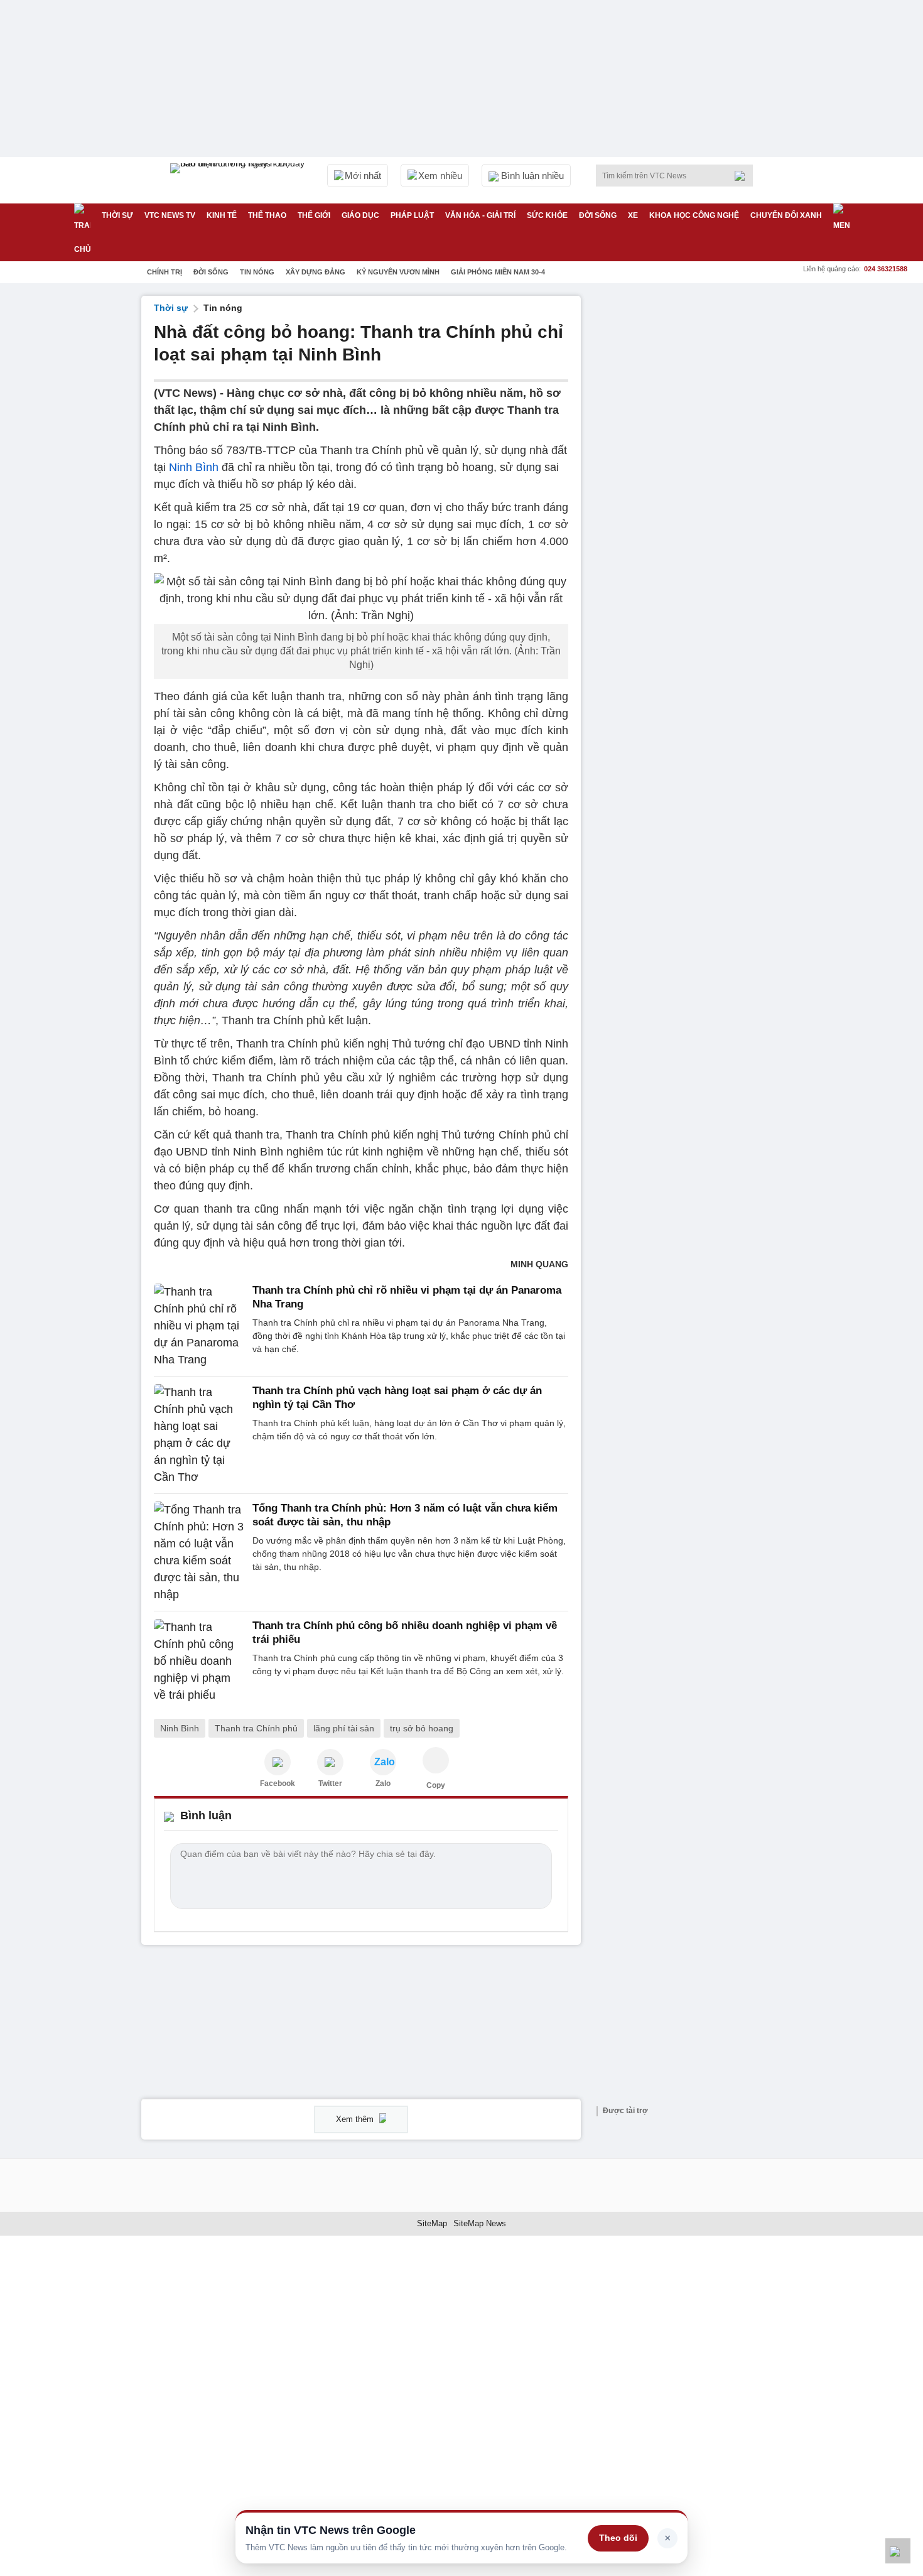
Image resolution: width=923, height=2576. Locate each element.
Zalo (383, 1783)
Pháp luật (412, 215)
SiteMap (432, 2223)
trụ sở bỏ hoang (422, 1728)
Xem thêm (356, 2119)
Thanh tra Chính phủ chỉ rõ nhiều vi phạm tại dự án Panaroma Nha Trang (407, 1297)
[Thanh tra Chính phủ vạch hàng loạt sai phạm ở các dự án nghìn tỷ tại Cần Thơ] (199, 1435)
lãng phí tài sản (344, 1728)
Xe (633, 215)
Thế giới (314, 215)
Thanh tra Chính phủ (256, 1728)
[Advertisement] (688, 484)
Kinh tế (222, 215)
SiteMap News (480, 2223)
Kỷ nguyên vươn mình (398, 272)
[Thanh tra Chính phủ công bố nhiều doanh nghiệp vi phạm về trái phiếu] (199, 1661)
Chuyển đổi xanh (786, 215)
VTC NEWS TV (170, 215)
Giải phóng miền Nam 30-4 (498, 272)
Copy (436, 1785)
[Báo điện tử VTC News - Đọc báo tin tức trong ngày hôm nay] (239, 180)
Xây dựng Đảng (316, 272)
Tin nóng (257, 272)
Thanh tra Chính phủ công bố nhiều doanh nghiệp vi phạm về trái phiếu (405, 1632)
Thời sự (117, 215)
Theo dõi (618, 2538)
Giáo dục (360, 215)
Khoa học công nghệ (694, 215)
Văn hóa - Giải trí (480, 215)
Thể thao (267, 215)
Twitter (330, 1783)
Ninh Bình (194, 467)
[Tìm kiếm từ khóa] (743, 176)
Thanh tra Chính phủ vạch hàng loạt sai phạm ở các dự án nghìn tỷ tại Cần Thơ (397, 1398)
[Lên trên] (898, 2551)
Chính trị (165, 272)
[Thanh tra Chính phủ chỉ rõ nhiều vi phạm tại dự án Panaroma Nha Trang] (199, 1326)
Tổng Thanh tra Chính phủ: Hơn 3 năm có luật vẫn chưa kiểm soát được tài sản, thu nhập (405, 1515)
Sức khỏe (547, 215)
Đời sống (598, 215)
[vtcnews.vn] (278, 1762)
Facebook (278, 1783)
